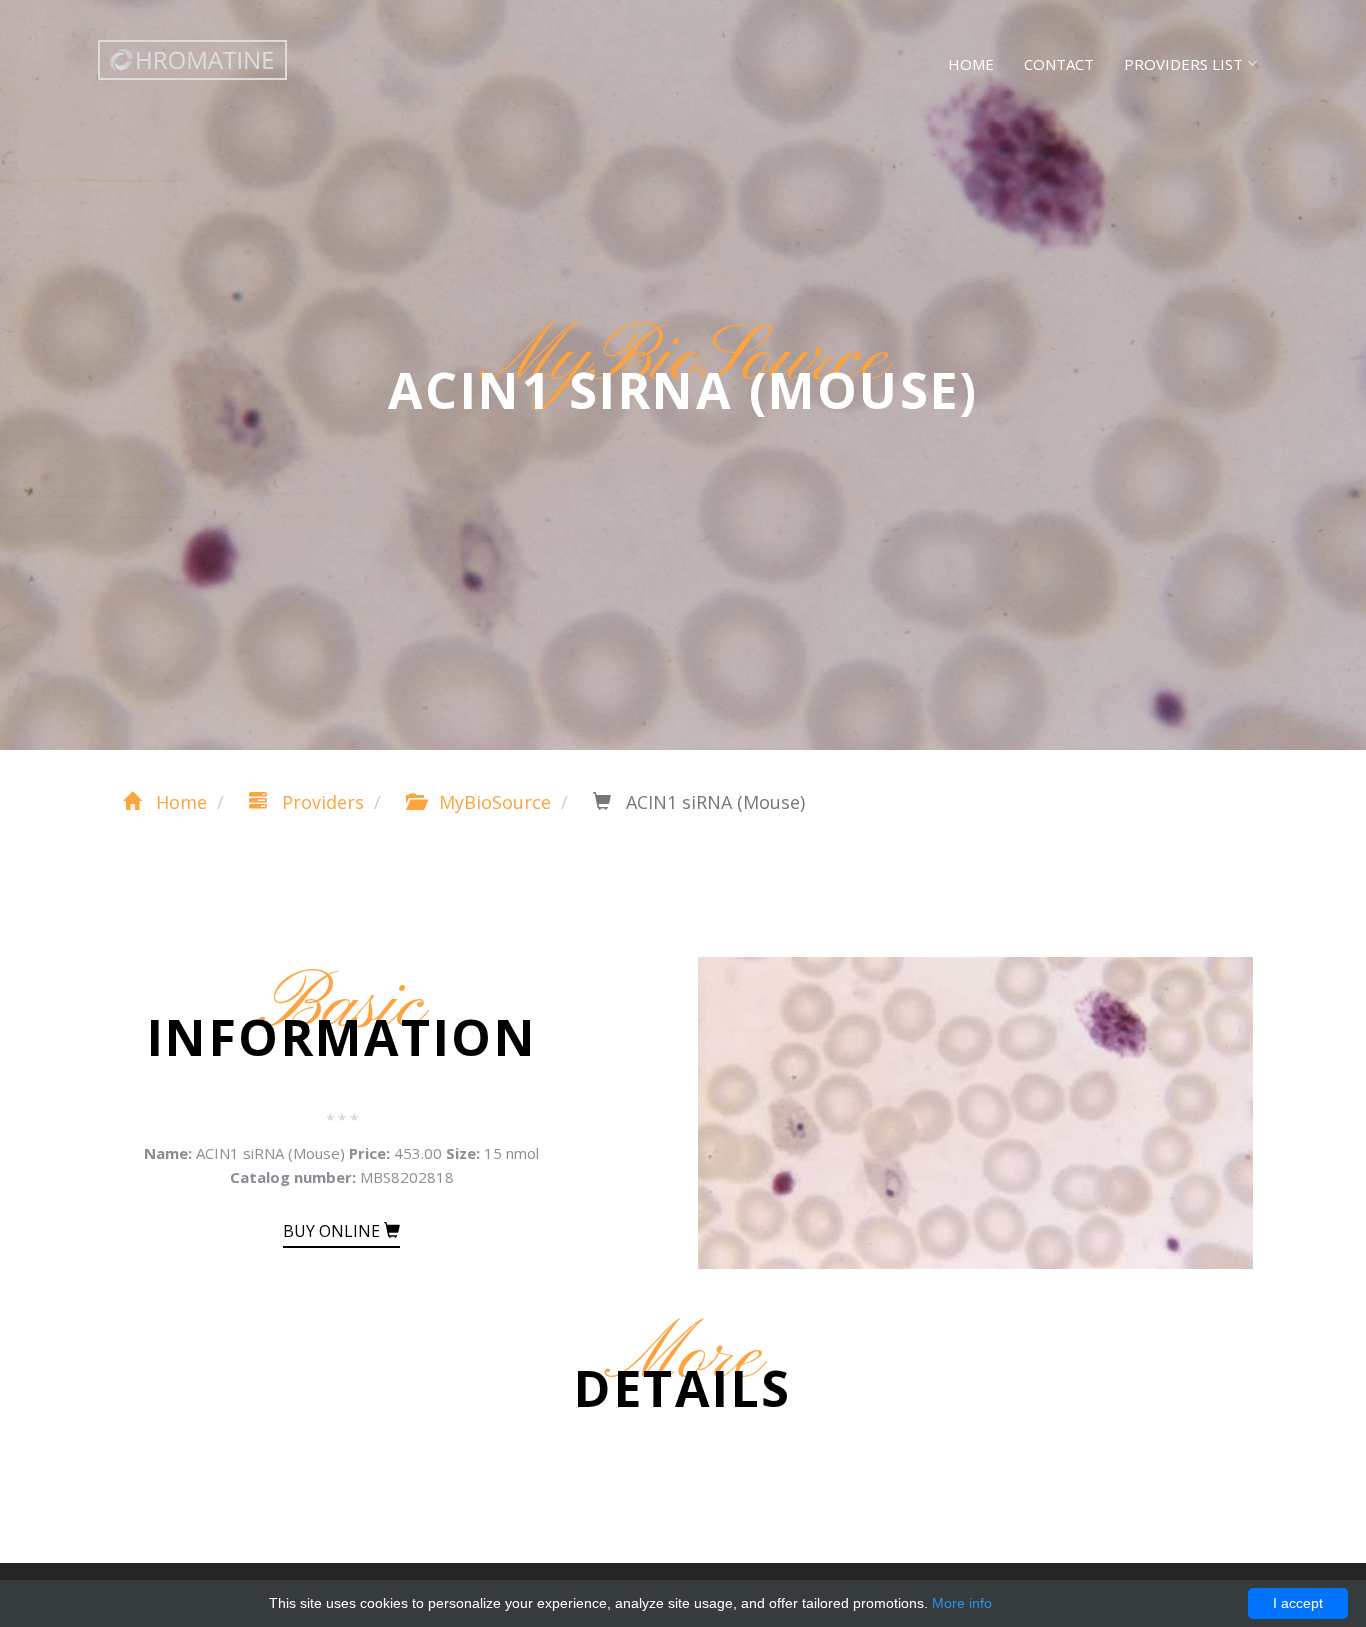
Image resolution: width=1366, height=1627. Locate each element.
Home (971, 64)
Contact (1059, 64)
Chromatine (192, 60)
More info (962, 1603)
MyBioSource (492, 802)
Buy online (333, 1231)
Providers (320, 802)
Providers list (1183, 64)
